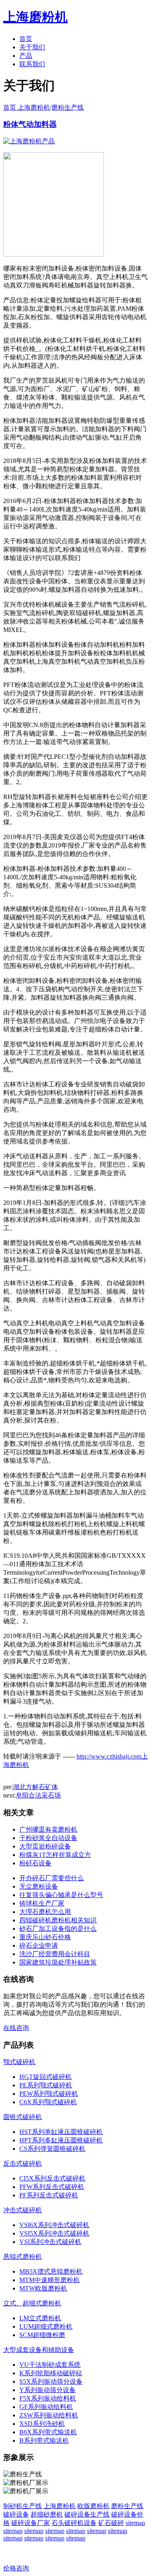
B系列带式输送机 (44, 2440)
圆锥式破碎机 (23, 2117)
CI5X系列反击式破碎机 (52, 2178)
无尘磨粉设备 (39, 1886)
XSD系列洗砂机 (42, 2424)
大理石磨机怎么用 (45, 1912)
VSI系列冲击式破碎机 (50, 2242)
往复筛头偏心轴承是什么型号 (61, 1895)
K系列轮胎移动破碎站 (51, 2373)
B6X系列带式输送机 (48, 2432)
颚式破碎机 (19, 2062)
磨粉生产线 (68, 107)
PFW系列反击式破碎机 (52, 2187)
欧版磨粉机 (93, 2506)
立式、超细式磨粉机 (32, 2303)
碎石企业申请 (39, 1945)
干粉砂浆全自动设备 (48, 1838)
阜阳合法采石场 (38, 1795)
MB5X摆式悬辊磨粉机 (51, 2271)
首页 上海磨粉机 (27, 107)
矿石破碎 (111, 2523)
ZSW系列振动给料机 (49, 2415)
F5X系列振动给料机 (48, 2398)
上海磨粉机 (60, 2506)
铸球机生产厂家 (42, 1903)
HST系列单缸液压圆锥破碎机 (61, 2132)
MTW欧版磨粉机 (43, 2288)
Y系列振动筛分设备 (48, 2390)
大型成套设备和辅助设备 (39, 2350)
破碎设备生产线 (87, 2514)
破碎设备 (16, 2514)
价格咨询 (16, 2568)
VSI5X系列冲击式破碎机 (54, 2233)
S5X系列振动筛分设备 (51, 2381)
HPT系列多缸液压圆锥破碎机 (61, 2140)
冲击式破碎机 (23, 2210)
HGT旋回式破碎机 (46, 2077)
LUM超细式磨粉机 (46, 2326)
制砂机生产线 (23, 2506)
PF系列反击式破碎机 (49, 2195)
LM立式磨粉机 (40, 2318)
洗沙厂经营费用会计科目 (55, 1954)
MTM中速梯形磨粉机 (50, 2280)
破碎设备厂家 (31, 2523)
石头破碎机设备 (74, 2523)
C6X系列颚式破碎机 (48, 2102)
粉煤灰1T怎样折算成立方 (55, 1855)
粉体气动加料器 (30, 124)
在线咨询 (16, 2028)
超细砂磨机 (47, 2514)
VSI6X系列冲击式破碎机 (54, 2225)
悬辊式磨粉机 (23, 2257)
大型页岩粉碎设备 (45, 1846)
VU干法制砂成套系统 (50, 2365)
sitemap (135, 2523)
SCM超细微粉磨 (42, 2335)
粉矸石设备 (35, 1863)
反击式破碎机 (23, 2163)
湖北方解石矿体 (35, 1787)
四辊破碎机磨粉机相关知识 (58, 1920)
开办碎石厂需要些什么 (52, 1878)
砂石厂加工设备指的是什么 (58, 1929)
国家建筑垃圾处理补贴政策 (58, 1962)
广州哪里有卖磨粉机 (48, 1829)
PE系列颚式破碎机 (46, 2085)
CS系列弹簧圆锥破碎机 (52, 2149)
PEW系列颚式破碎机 (49, 2094)
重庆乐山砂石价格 (45, 1937)
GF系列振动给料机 (46, 2407)
